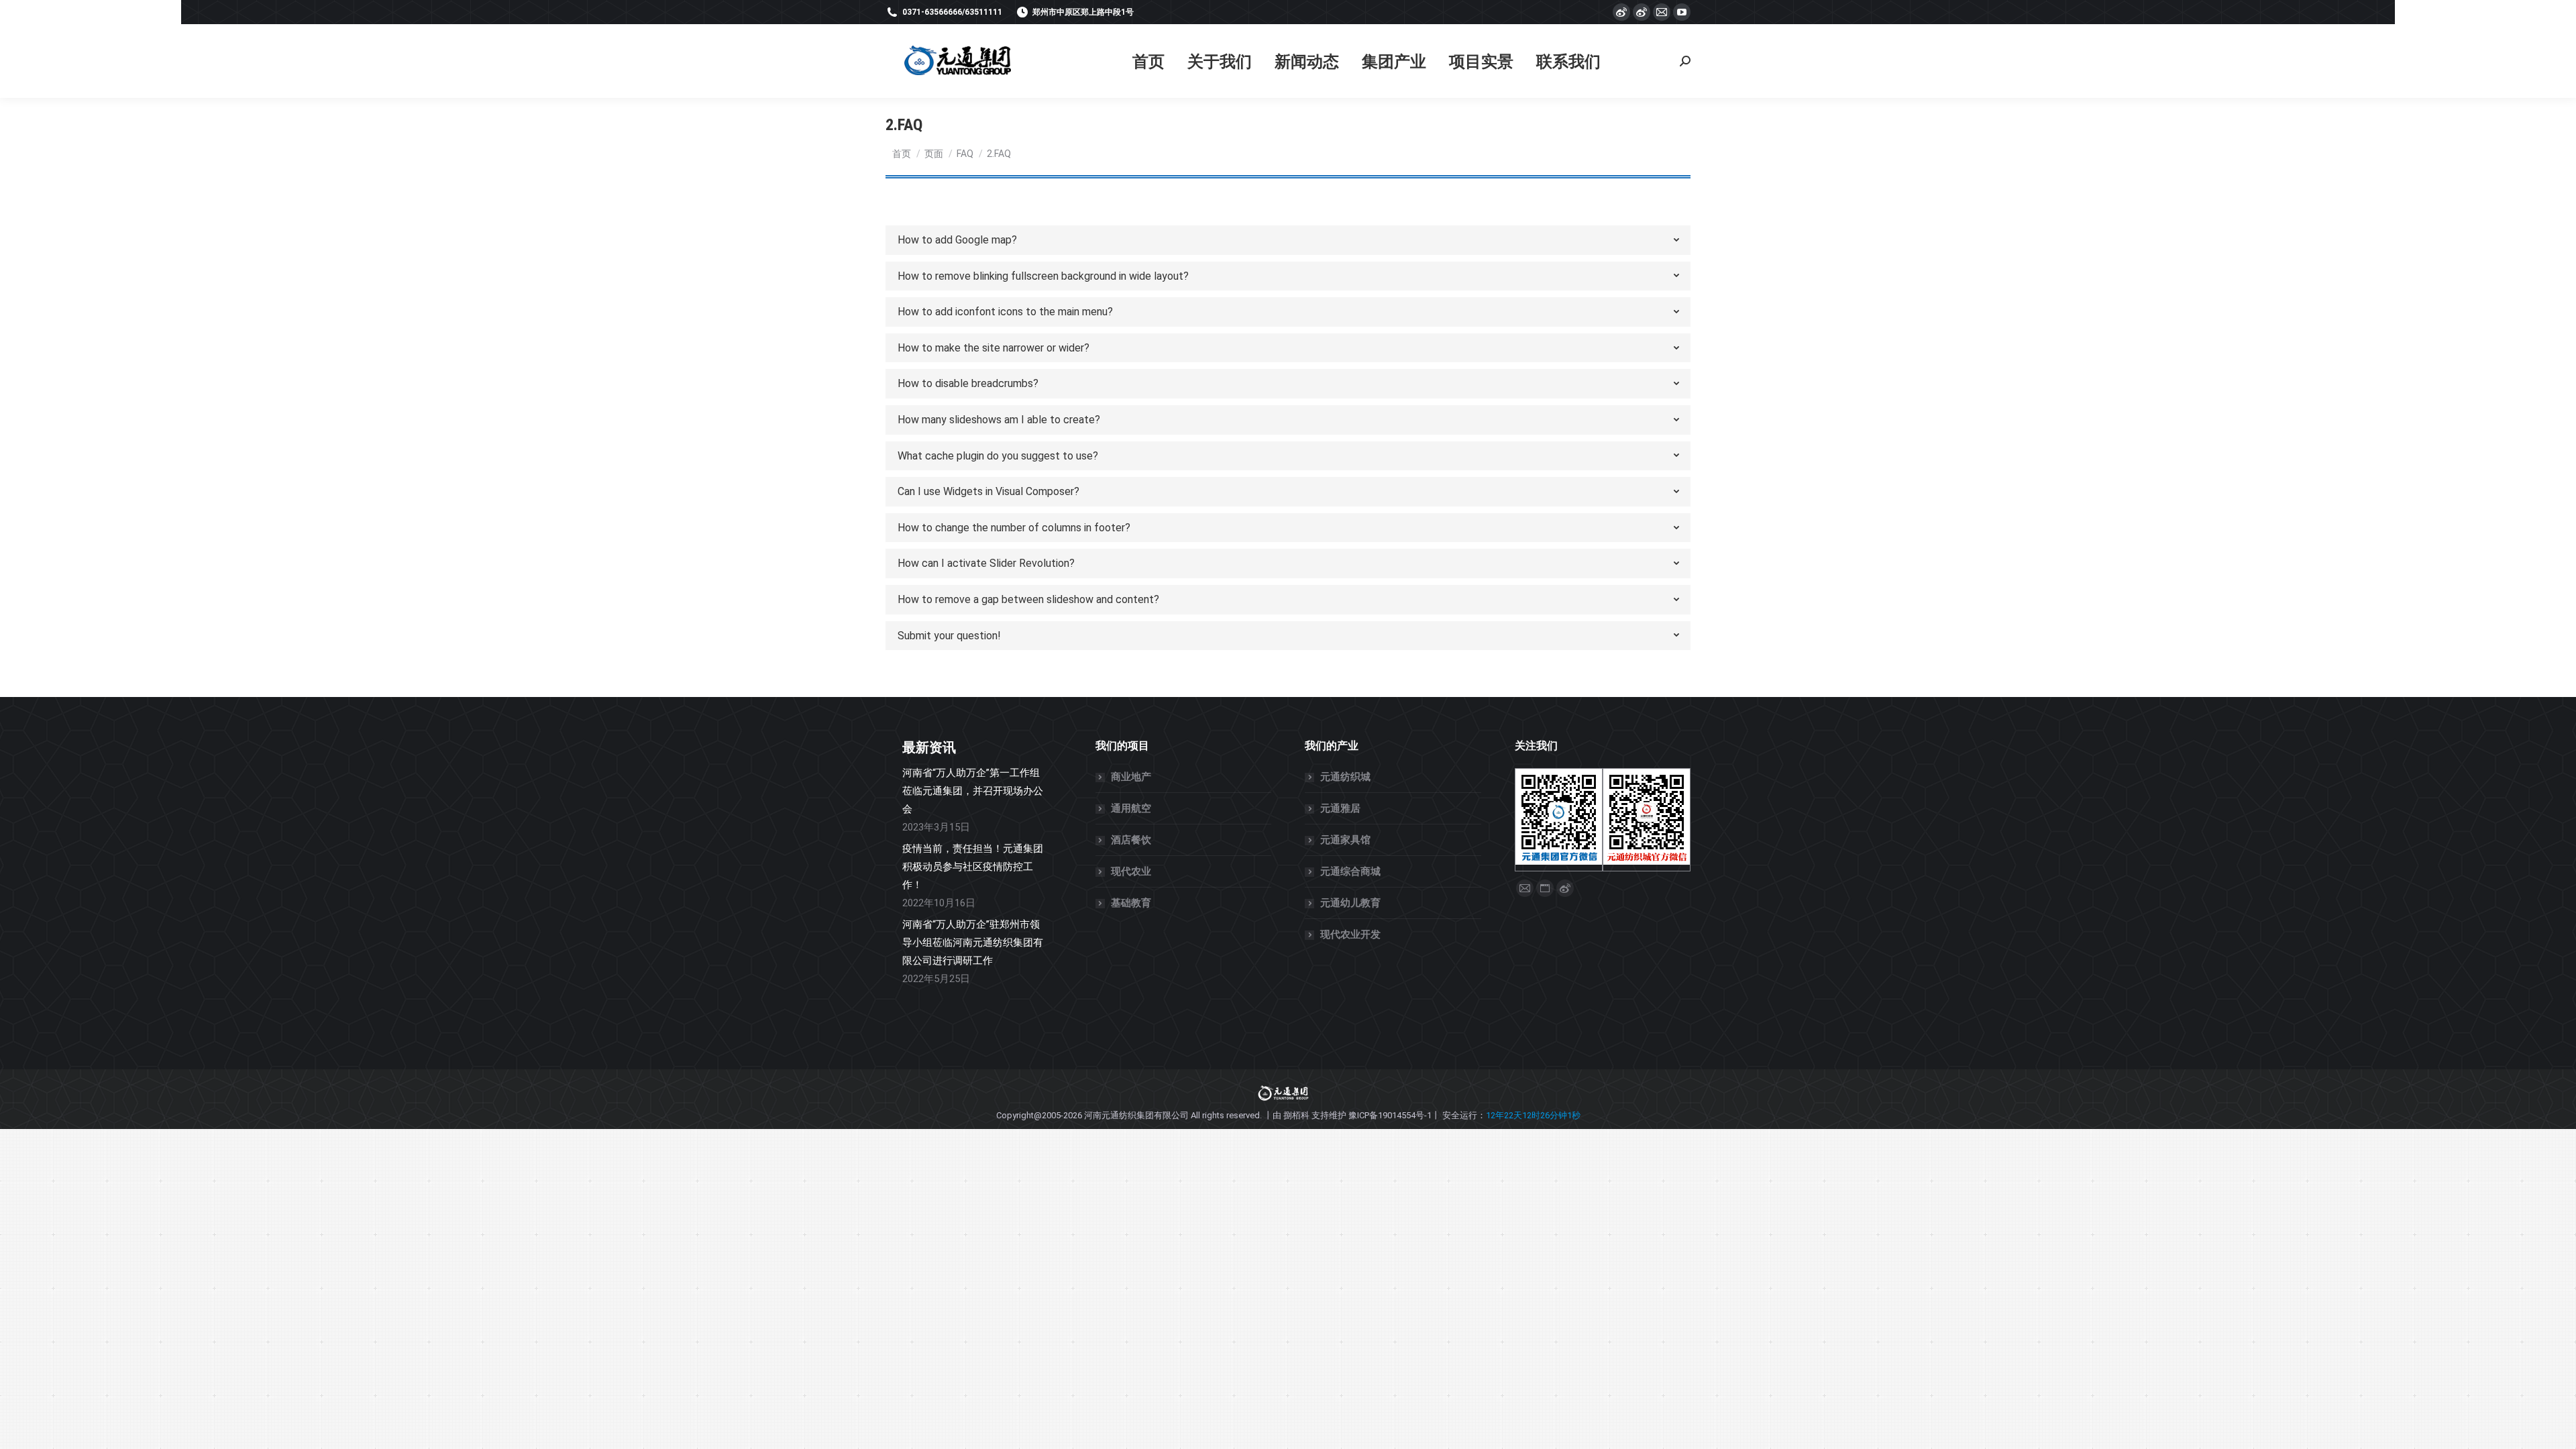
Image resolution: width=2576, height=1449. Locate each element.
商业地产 (1131, 777)
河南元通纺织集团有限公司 (1136, 1115)
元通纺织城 (1345, 777)
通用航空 (1131, 808)
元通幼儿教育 (1350, 903)
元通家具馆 (1345, 840)
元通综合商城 (1350, 871)
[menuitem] (1148, 61)
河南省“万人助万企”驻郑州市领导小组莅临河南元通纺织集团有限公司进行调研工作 (973, 943)
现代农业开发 (1350, 934)
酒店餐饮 (1131, 840)
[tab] (1288, 240)
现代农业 (1131, 871)
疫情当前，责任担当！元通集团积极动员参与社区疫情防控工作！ (973, 867)
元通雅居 (1340, 808)
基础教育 (1131, 903)
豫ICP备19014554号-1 (1390, 1115)
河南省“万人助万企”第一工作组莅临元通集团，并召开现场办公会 (973, 791)
